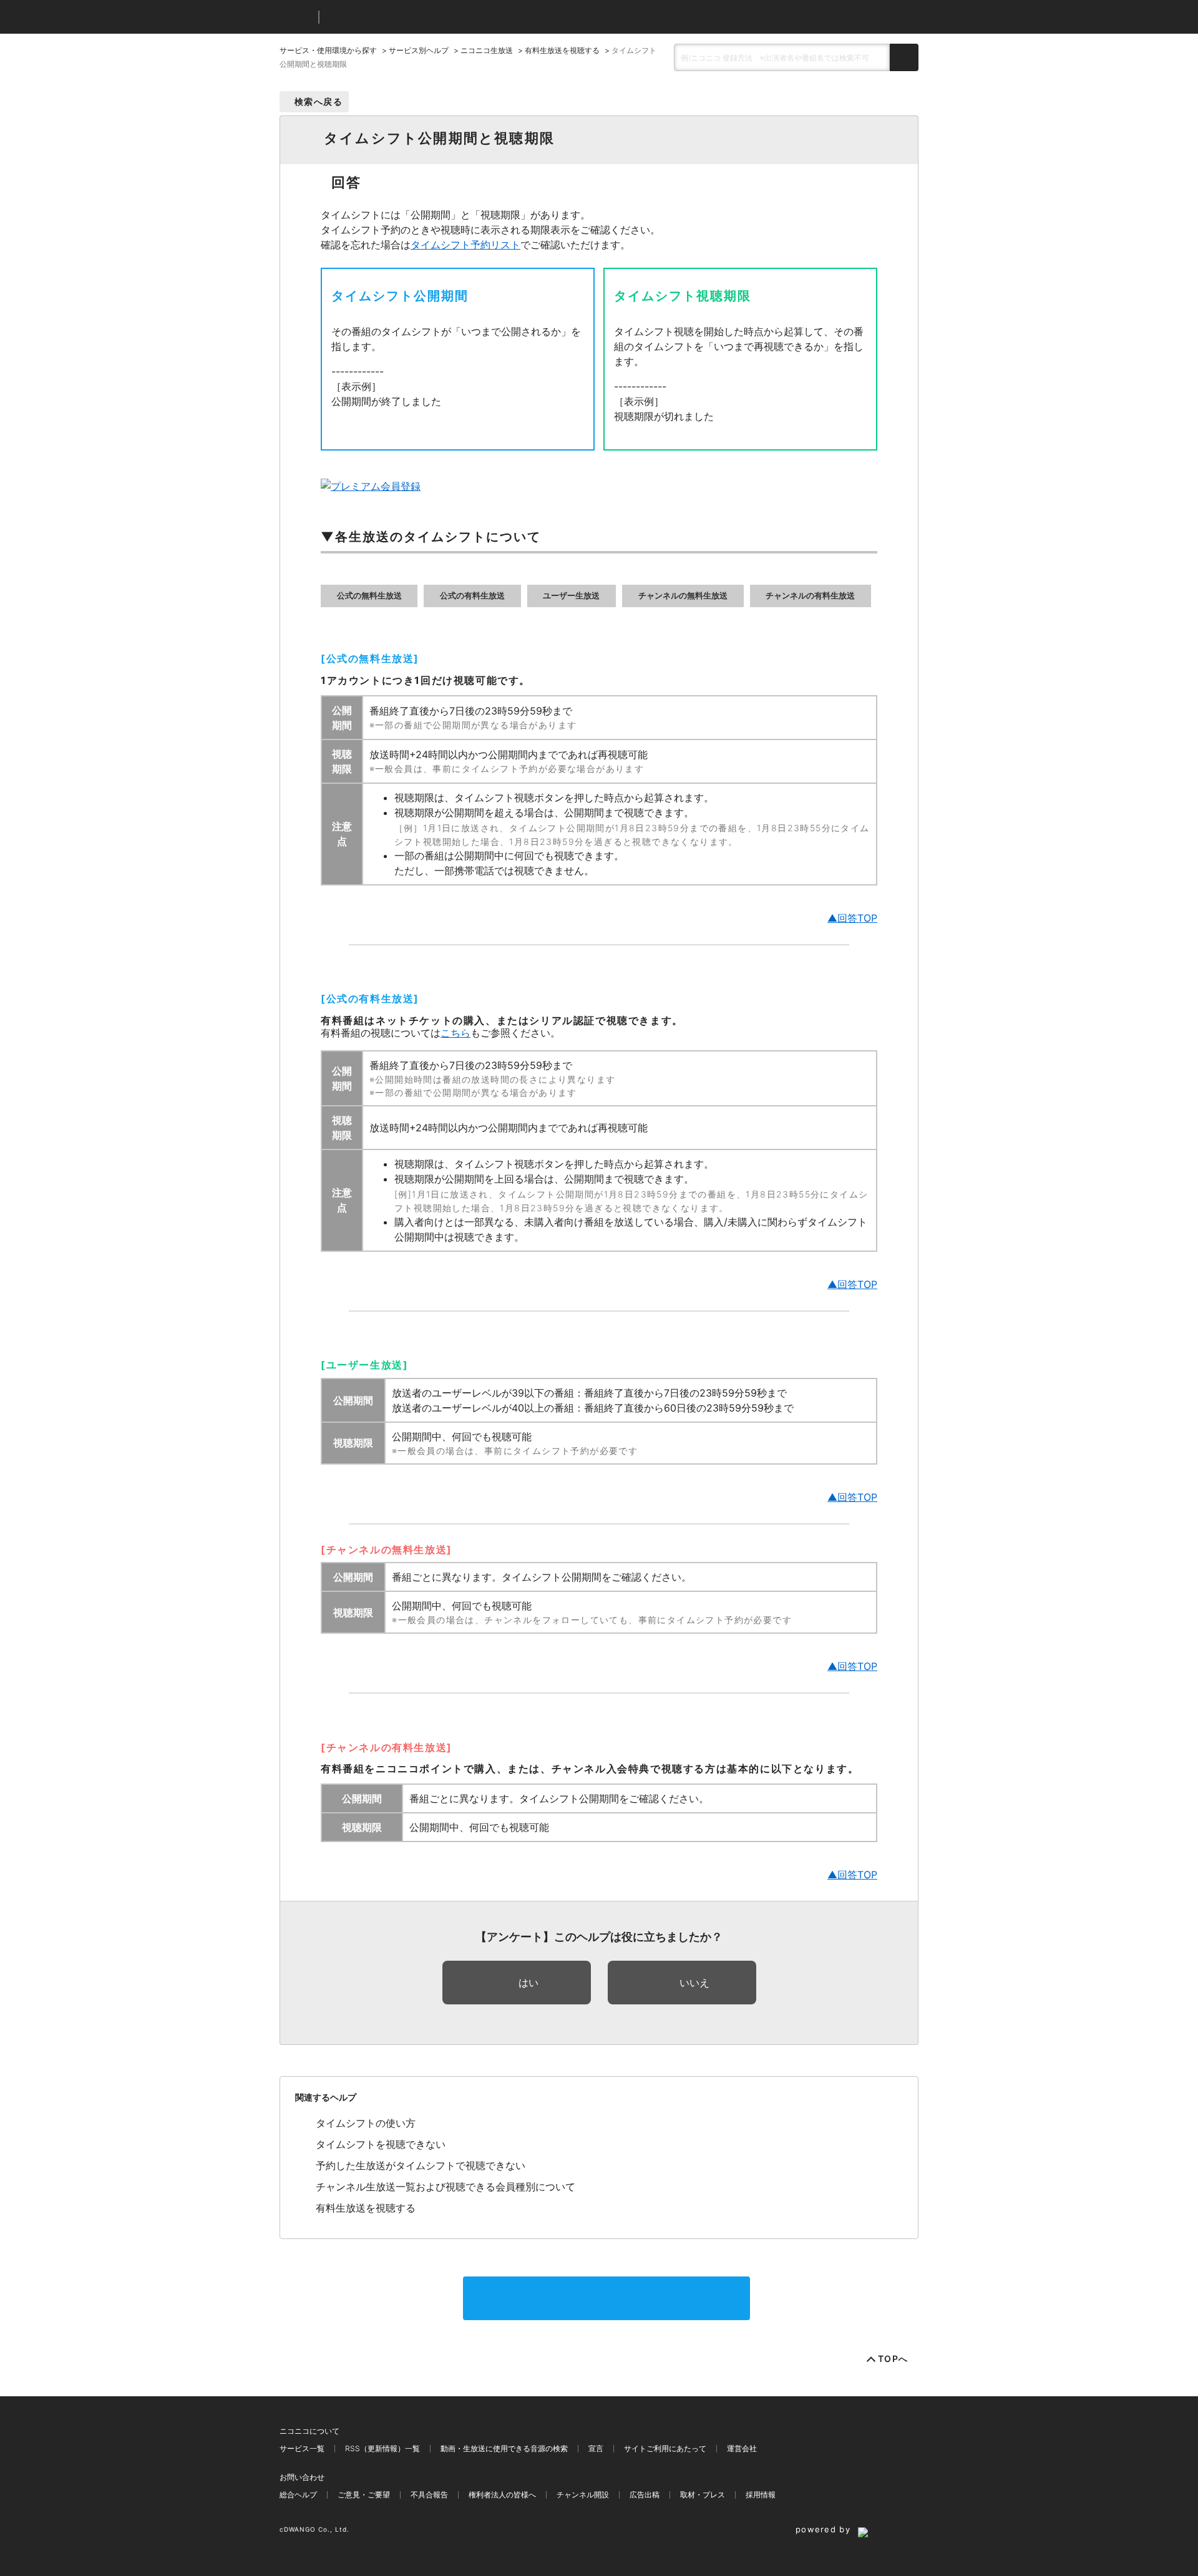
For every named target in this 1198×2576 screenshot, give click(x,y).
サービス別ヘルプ (419, 50)
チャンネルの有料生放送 (810, 596)
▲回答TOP (852, 918)
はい (528, 1983)
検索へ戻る (319, 101)
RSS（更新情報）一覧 (382, 2448)
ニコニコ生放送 (487, 50)
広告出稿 (645, 2495)
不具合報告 (429, 2495)
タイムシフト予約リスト (465, 245)
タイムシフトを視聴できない (381, 2144)
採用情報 (761, 2495)
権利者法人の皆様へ (502, 2495)
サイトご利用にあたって (665, 2448)
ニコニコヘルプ (395, 17)
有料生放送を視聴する (562, 50)
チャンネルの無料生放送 (683, 596)
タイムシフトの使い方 (366, 2123)
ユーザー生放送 (571, 596)
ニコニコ (296, 17)
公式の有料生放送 (472, 596)
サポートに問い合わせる (606, 2298)
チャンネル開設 (583, 2495)
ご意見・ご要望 (364, 2495)
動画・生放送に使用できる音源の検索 (504, 2448)
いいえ (694, 1983)
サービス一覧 (302, 2448)
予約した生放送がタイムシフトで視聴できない (421, 2165)
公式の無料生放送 (369, 596)
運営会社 (742, 2448)
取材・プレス (703, 2495)
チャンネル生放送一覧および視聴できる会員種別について (446, 2187)
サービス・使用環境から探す (328, 50)
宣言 (596, 2448)
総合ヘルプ (298, 2495)
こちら (455, 1033)
